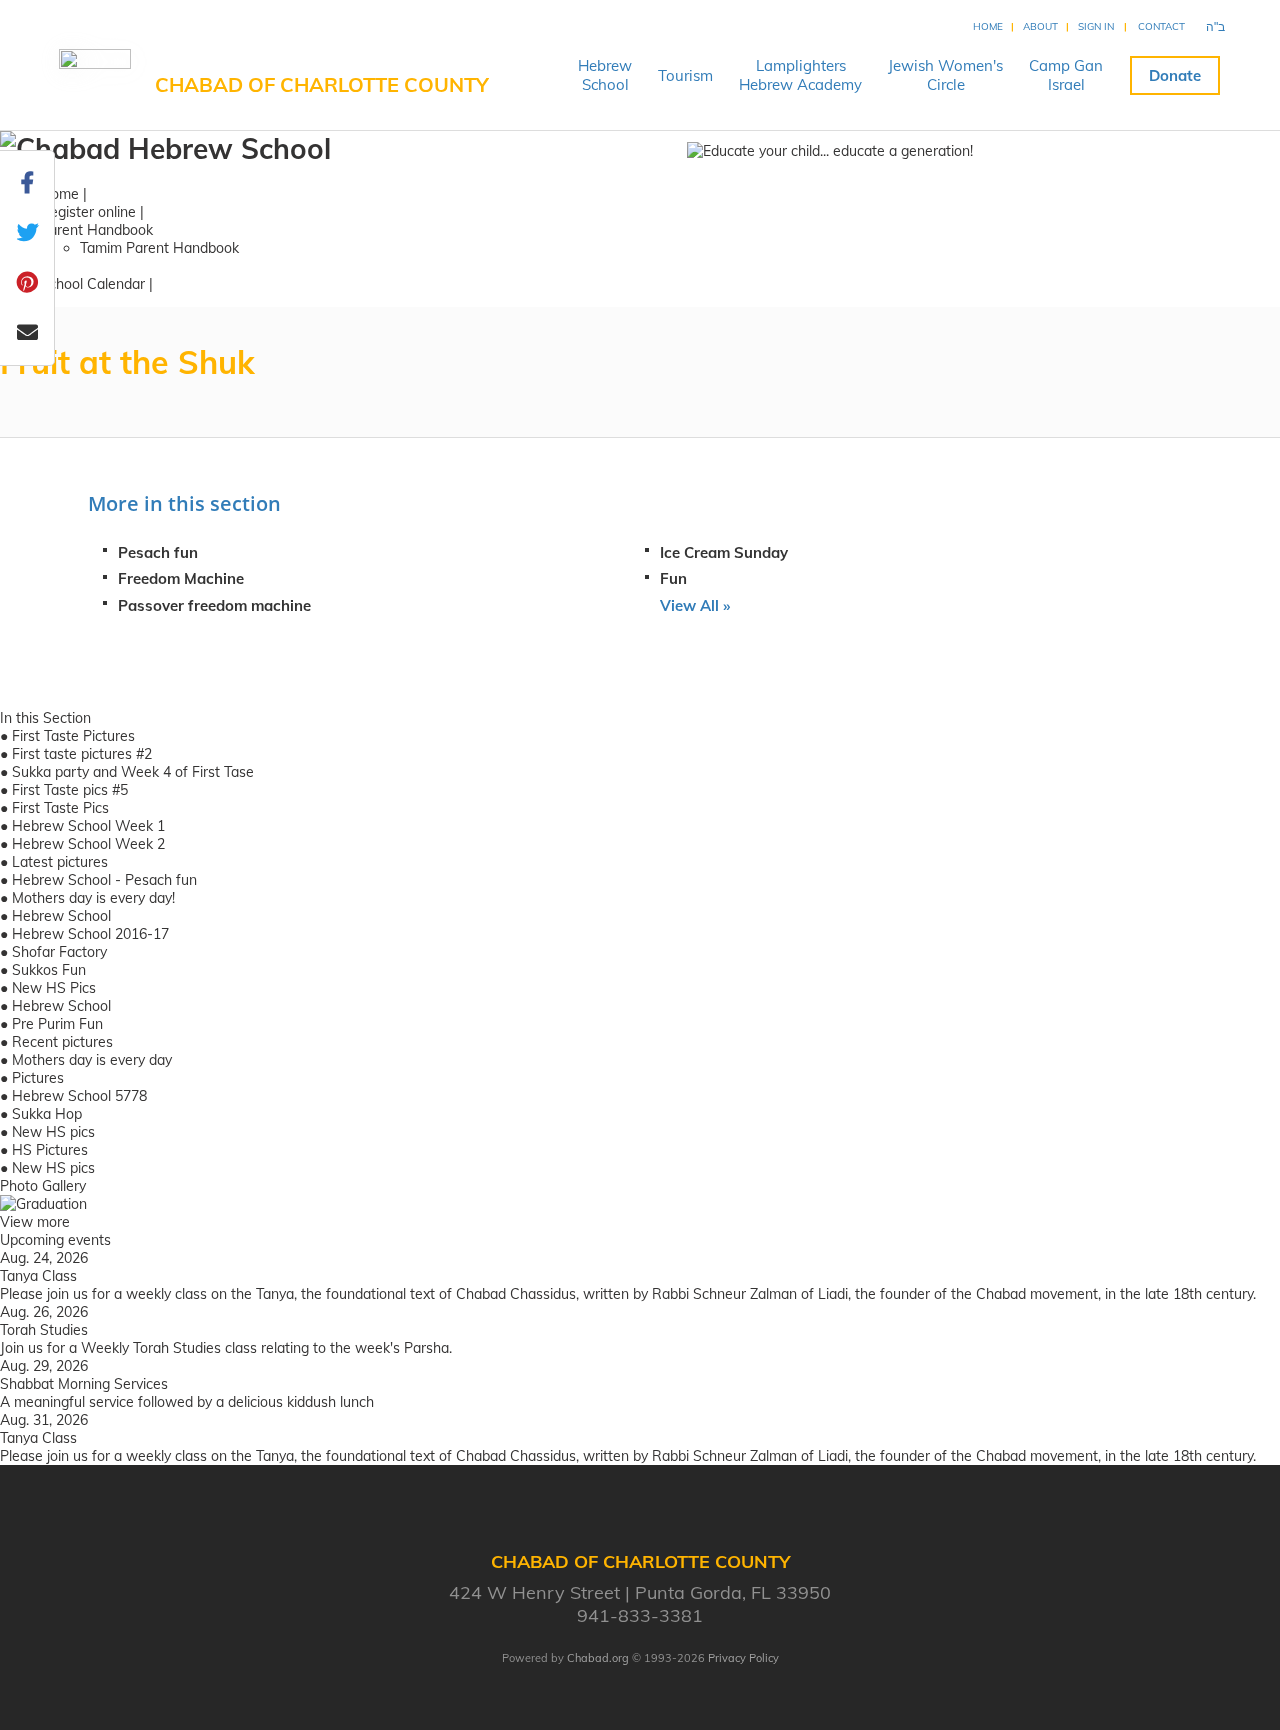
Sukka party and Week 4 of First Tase (133, 772)
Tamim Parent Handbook (159, 248)
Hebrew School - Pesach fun (104, 880)
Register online (88, 212)
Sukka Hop (47, 1114)
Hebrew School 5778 (79, 1096)
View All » (695, 605)
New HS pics (53, 1132)
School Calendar (92, 284)
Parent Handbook (96, 230)
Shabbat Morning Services (84, 1384)
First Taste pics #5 (70, 790)
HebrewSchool (605, 75)
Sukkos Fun (49, 970)
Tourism (685, 75)
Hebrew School (61, 916)
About (1040, 26)
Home (988, 26)
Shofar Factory (59, 952)
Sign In (1096, 26)
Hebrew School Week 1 (88, 826)
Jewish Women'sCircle (945, 75)
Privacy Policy (743, 1658)
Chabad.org (598, 1658)
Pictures (38, 1078)
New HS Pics (54, 988)
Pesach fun (158, 552)
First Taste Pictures (73, 736)
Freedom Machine (181, 578)
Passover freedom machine (214, 605)
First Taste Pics (60, 808)
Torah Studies (44, 1330)
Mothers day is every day (92, 1060)
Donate (1175, 75)
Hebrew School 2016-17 (90, 934)
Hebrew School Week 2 (88, 844)
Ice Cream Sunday (724, 552)
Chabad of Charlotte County (322, 84)
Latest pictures (60, 862)
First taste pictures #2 (82, 754)
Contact (1161, 26)
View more (35, 1222)
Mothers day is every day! (93, 898)
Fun (673, 578)
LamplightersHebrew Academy (800, 75)
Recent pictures (62, 1042)
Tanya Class (38, 1276)
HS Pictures (50, 1150)
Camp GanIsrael (1066, 75)
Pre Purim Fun (57, 1024)
